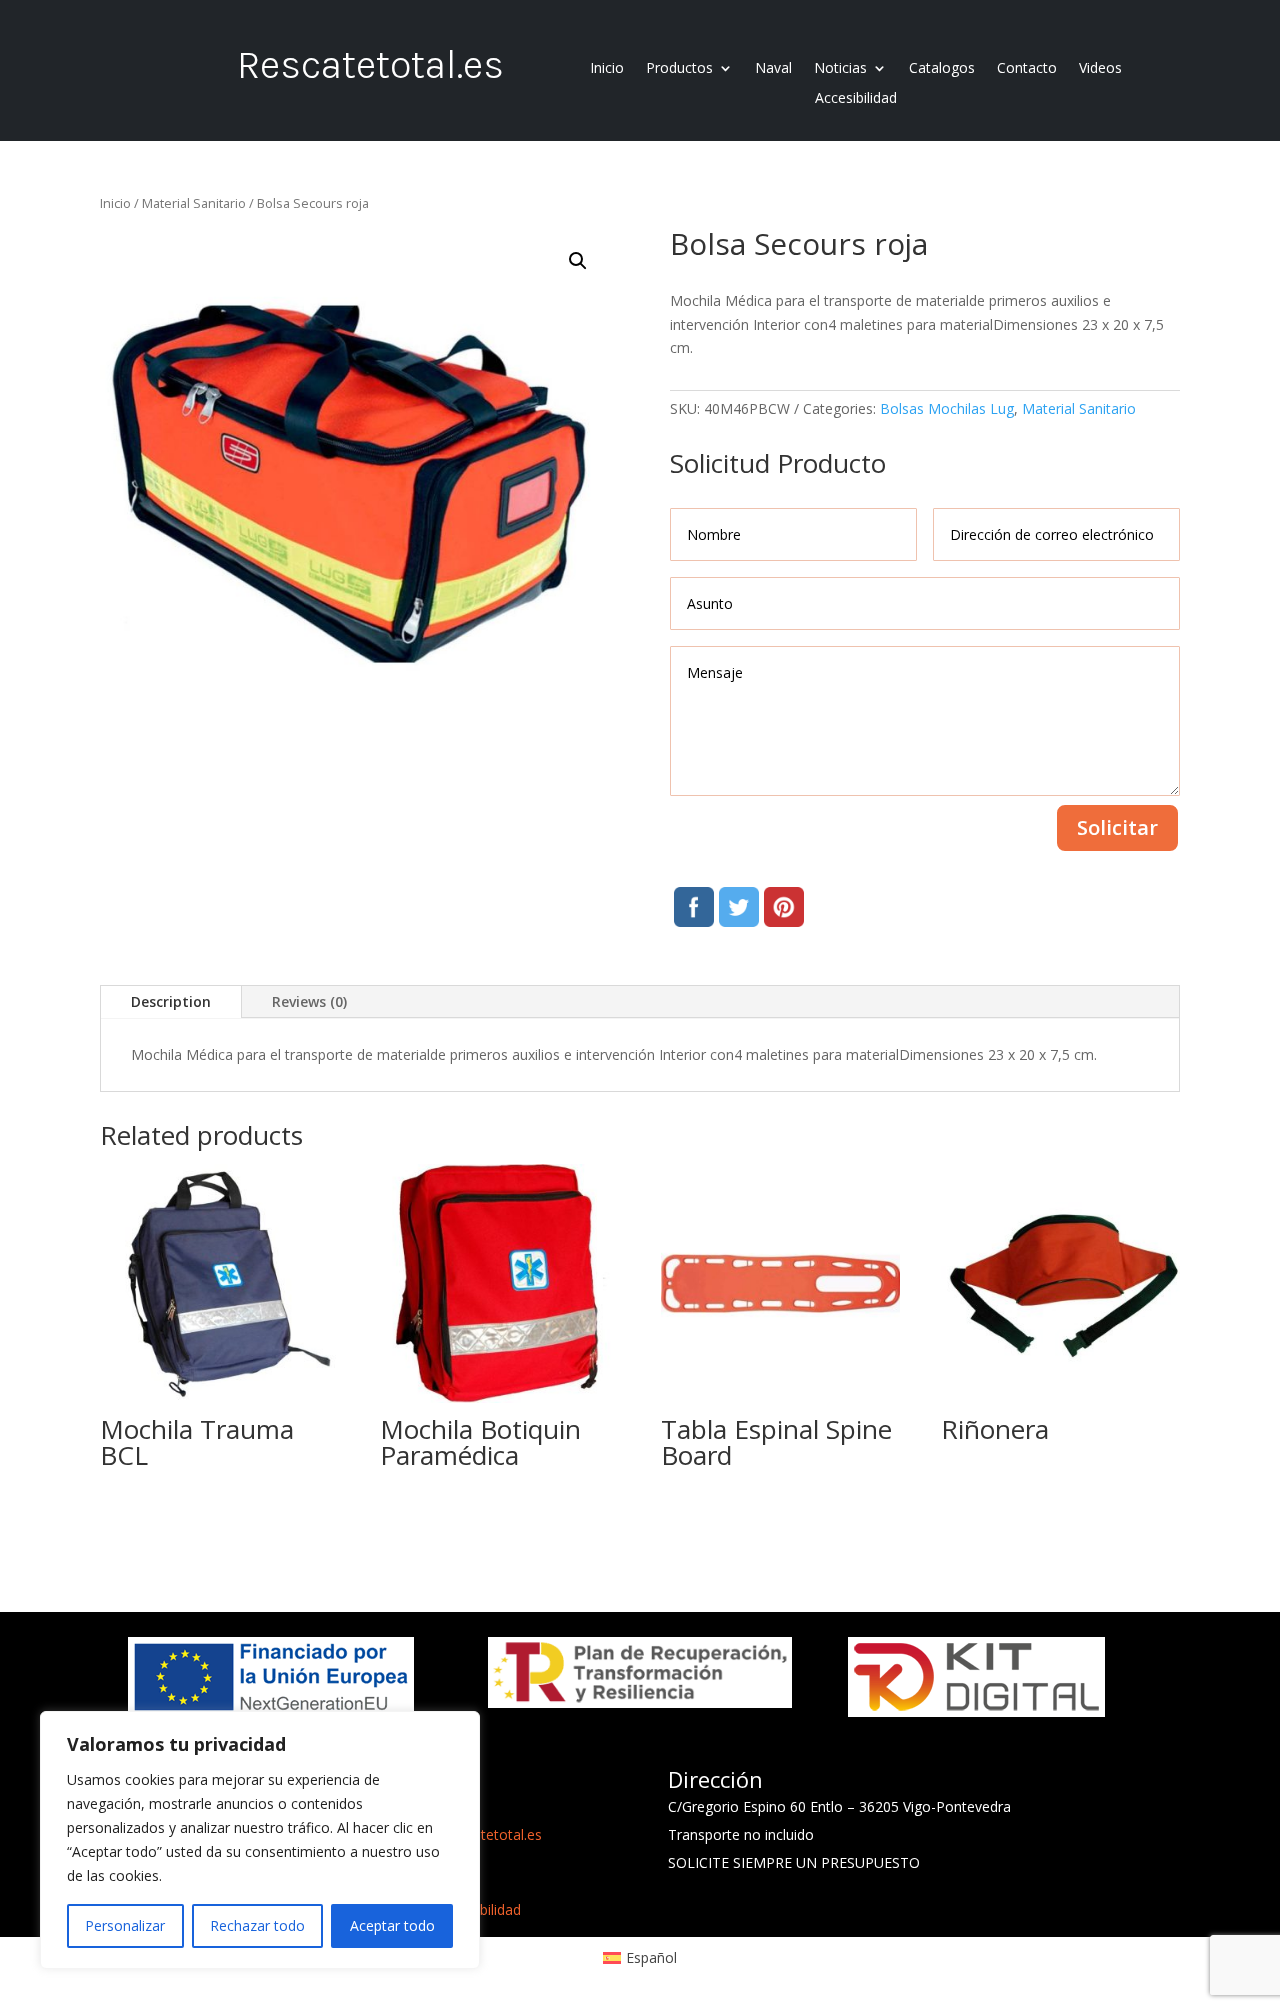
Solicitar (1117, 827)
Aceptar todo (392, 1925)
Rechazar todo (257, 1925)
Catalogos (942, 69)
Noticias (840, 69)
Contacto (1027, 69)
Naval (773, 69)
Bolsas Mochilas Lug (947, 408)
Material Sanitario (194, 203)
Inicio (607, 69)
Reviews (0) (309, 1001)
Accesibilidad (856, 99)
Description (171, 1001)
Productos (679, 69)
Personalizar (125, 1925)
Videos (1100, 69)
